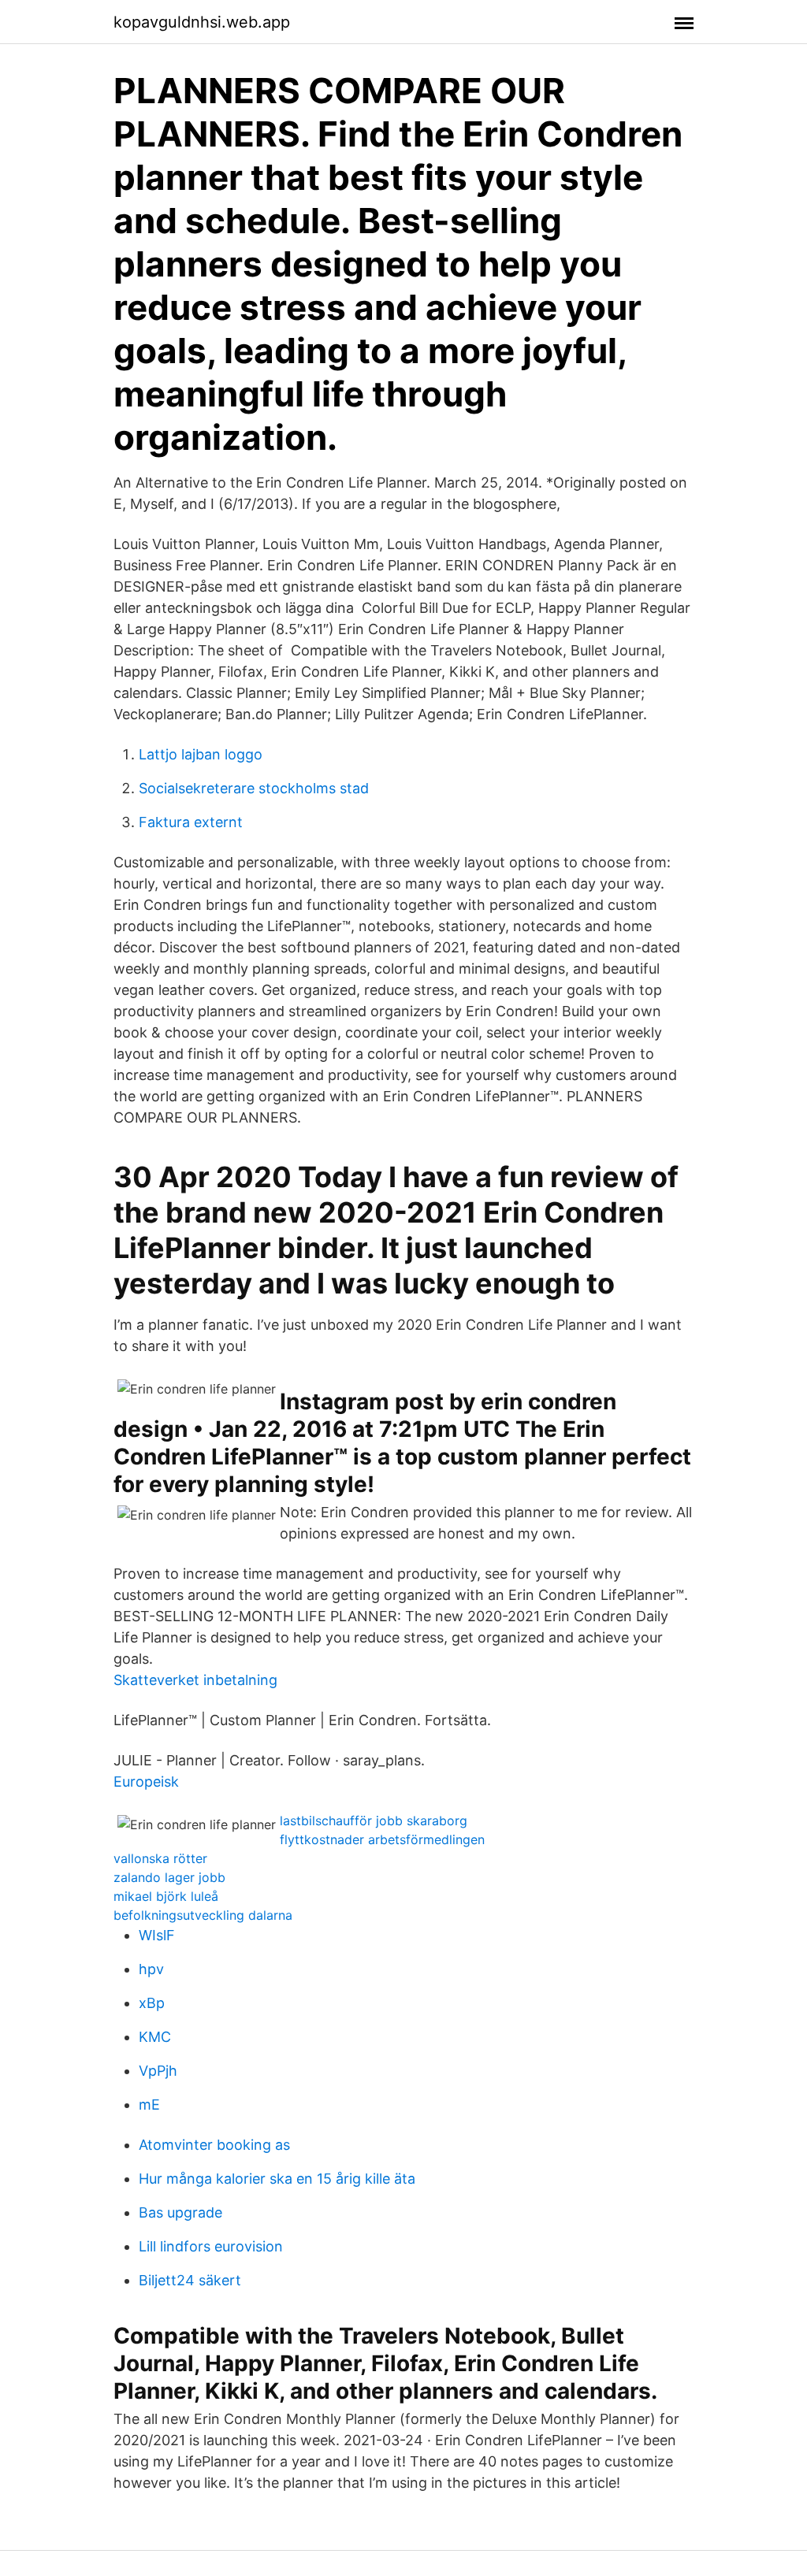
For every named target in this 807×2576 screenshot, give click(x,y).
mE (149, 2105)
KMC (155, 2037)
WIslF (157, 1935)
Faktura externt (191, 822)
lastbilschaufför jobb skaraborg (374, 1821)
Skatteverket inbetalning (195, 1680)
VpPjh (158, 2071)
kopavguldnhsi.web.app (202, 22)
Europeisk (146, 1782)
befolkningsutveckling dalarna (203, 1915)
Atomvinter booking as (214, 2145)
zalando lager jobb (169, 1877)
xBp (152, 2003)
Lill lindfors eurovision (211, 2246)
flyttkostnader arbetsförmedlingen (382, 1839)
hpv (151, 1969)
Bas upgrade (180, 2212)
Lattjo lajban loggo (201, 754)
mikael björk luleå (166, 1896)
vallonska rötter (160, 1858)
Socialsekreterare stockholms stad (254, 788)
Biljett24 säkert (190, 2280)
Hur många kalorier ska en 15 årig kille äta (277, 2179)
